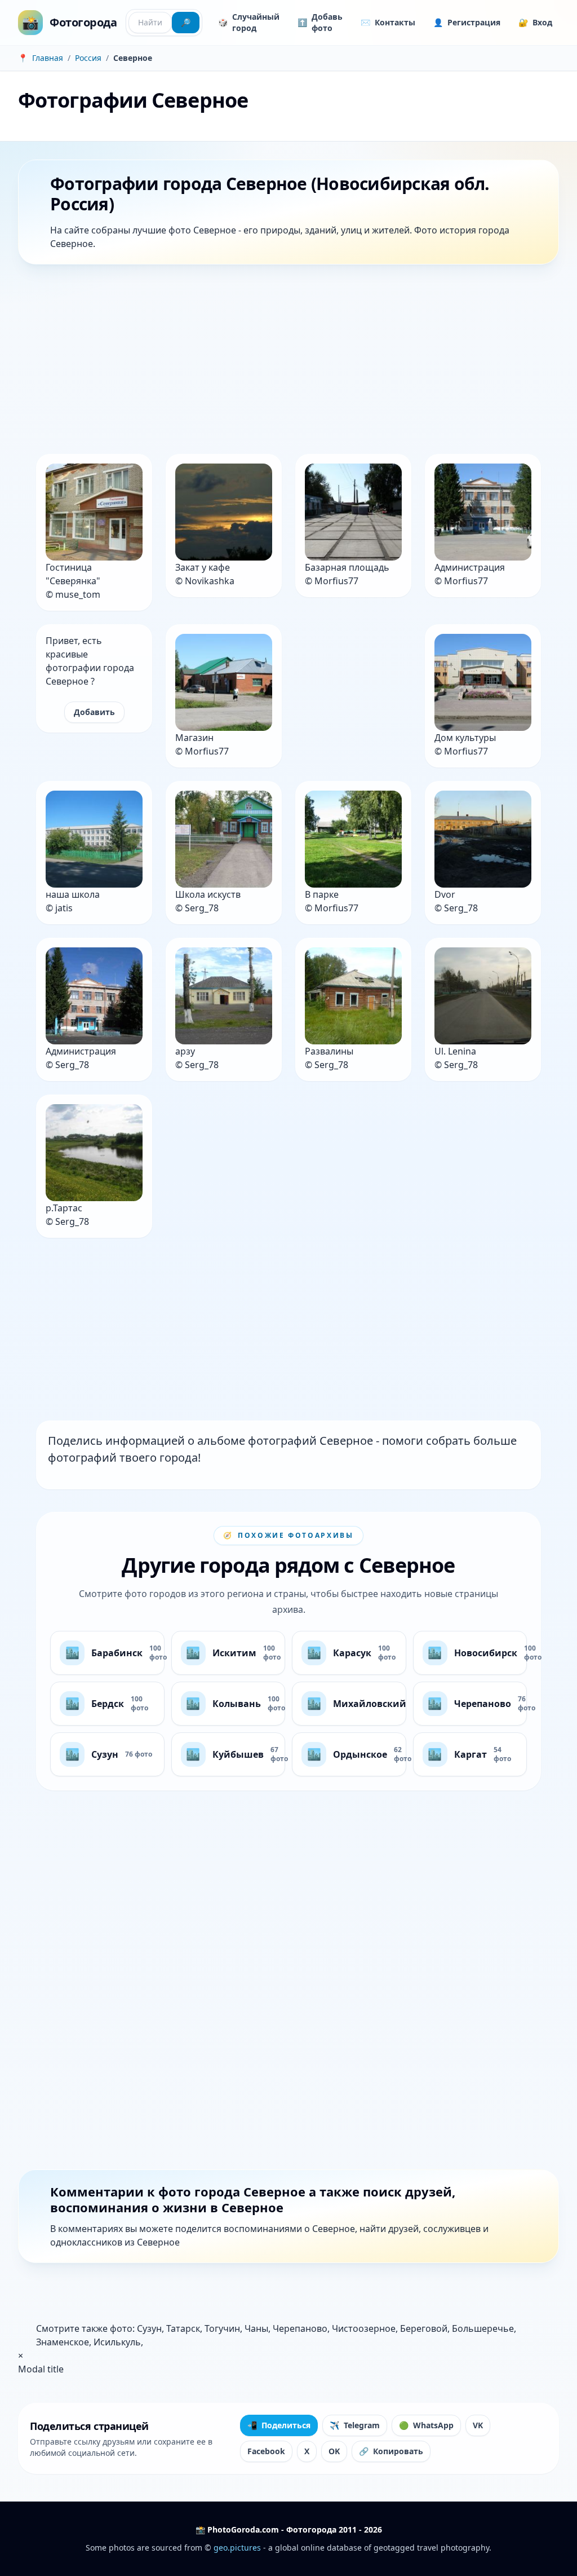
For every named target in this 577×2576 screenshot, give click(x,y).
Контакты (388, 22)
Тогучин (222, 2328)
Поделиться (279, 2425)
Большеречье (483, 2328)
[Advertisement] (288, 361)
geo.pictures (237, 2548)
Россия (88, 58)
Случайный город (249, 22)
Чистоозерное (364, 2328)
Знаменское (63, 2342)
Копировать (391, 2451)
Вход (535, 22)
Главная (48, 58)
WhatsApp (426, 2425)
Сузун (149, 2328)
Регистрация (467, 22)
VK (478, 2425)
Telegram (355, 2425)
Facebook (266, 2451)
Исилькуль (117, 2342)
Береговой (424, 2328)
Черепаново (300, 2328)
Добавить (94, 712)
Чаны (256, 2328)
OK (334, 2451)
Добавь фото (320, 22)
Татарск (183, 2328)
